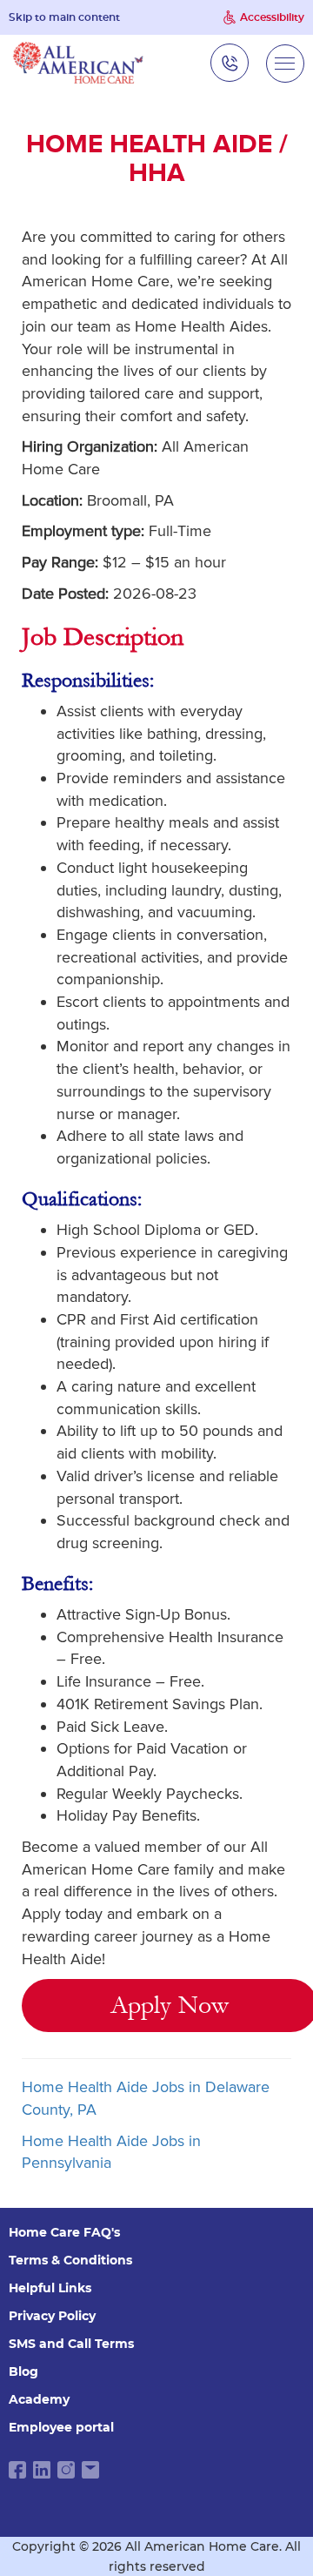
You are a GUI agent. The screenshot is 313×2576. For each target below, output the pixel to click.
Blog (23, 2371)
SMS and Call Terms (71, 2344)
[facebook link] (17, 2470)
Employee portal (61, 2427)
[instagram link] (66, 2470)
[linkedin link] (42, 2470)
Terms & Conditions (70, 2260)
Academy (39, 2399)
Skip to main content (64, 17)
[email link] (90, 2470)
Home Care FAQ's (64, 2232)
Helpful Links (50, 2288)
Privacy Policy (52, 2316)
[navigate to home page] (78, 63)
